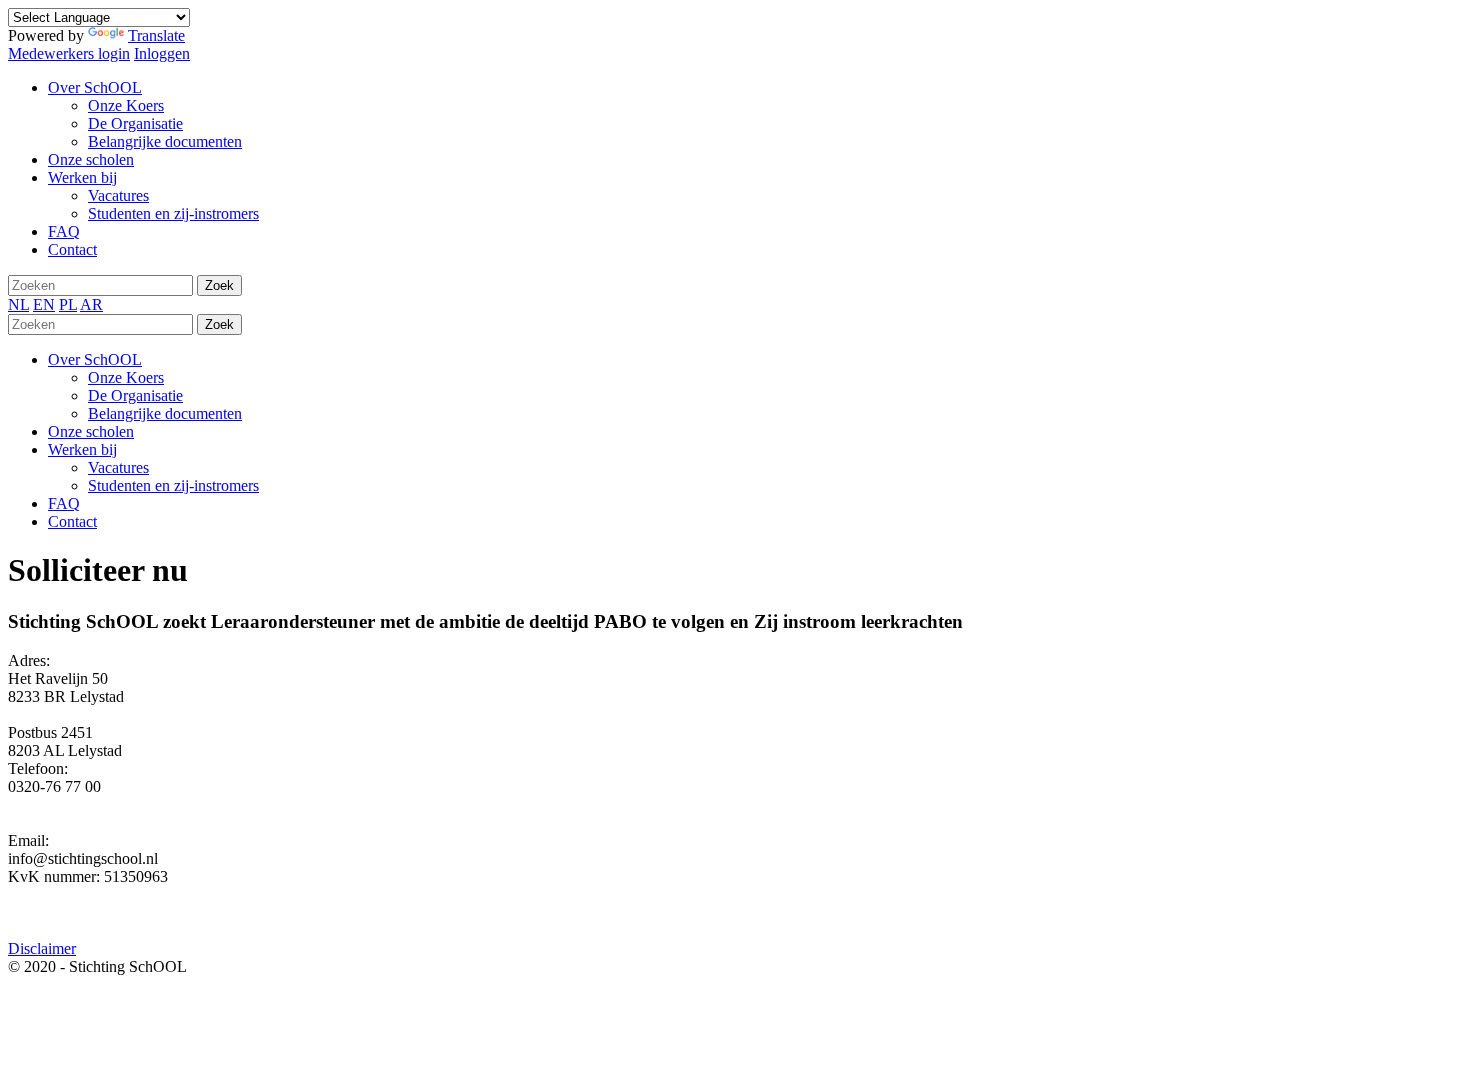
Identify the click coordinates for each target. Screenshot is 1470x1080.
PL (68, 304)
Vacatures (118, 467)
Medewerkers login (69, 53)
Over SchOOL (95, 359)
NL (18, 304)
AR (91, 304)
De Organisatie (135, 395)
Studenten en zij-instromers (173, 485)
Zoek (219, 285)
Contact (72, 521)
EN (44, 304)
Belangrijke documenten (165, 413)
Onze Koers (126, 377)
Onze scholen (91, 431)
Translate (156, 35)
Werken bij (82, 449)
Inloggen (162, 53)
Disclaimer (42, 948)
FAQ (64, 503)
